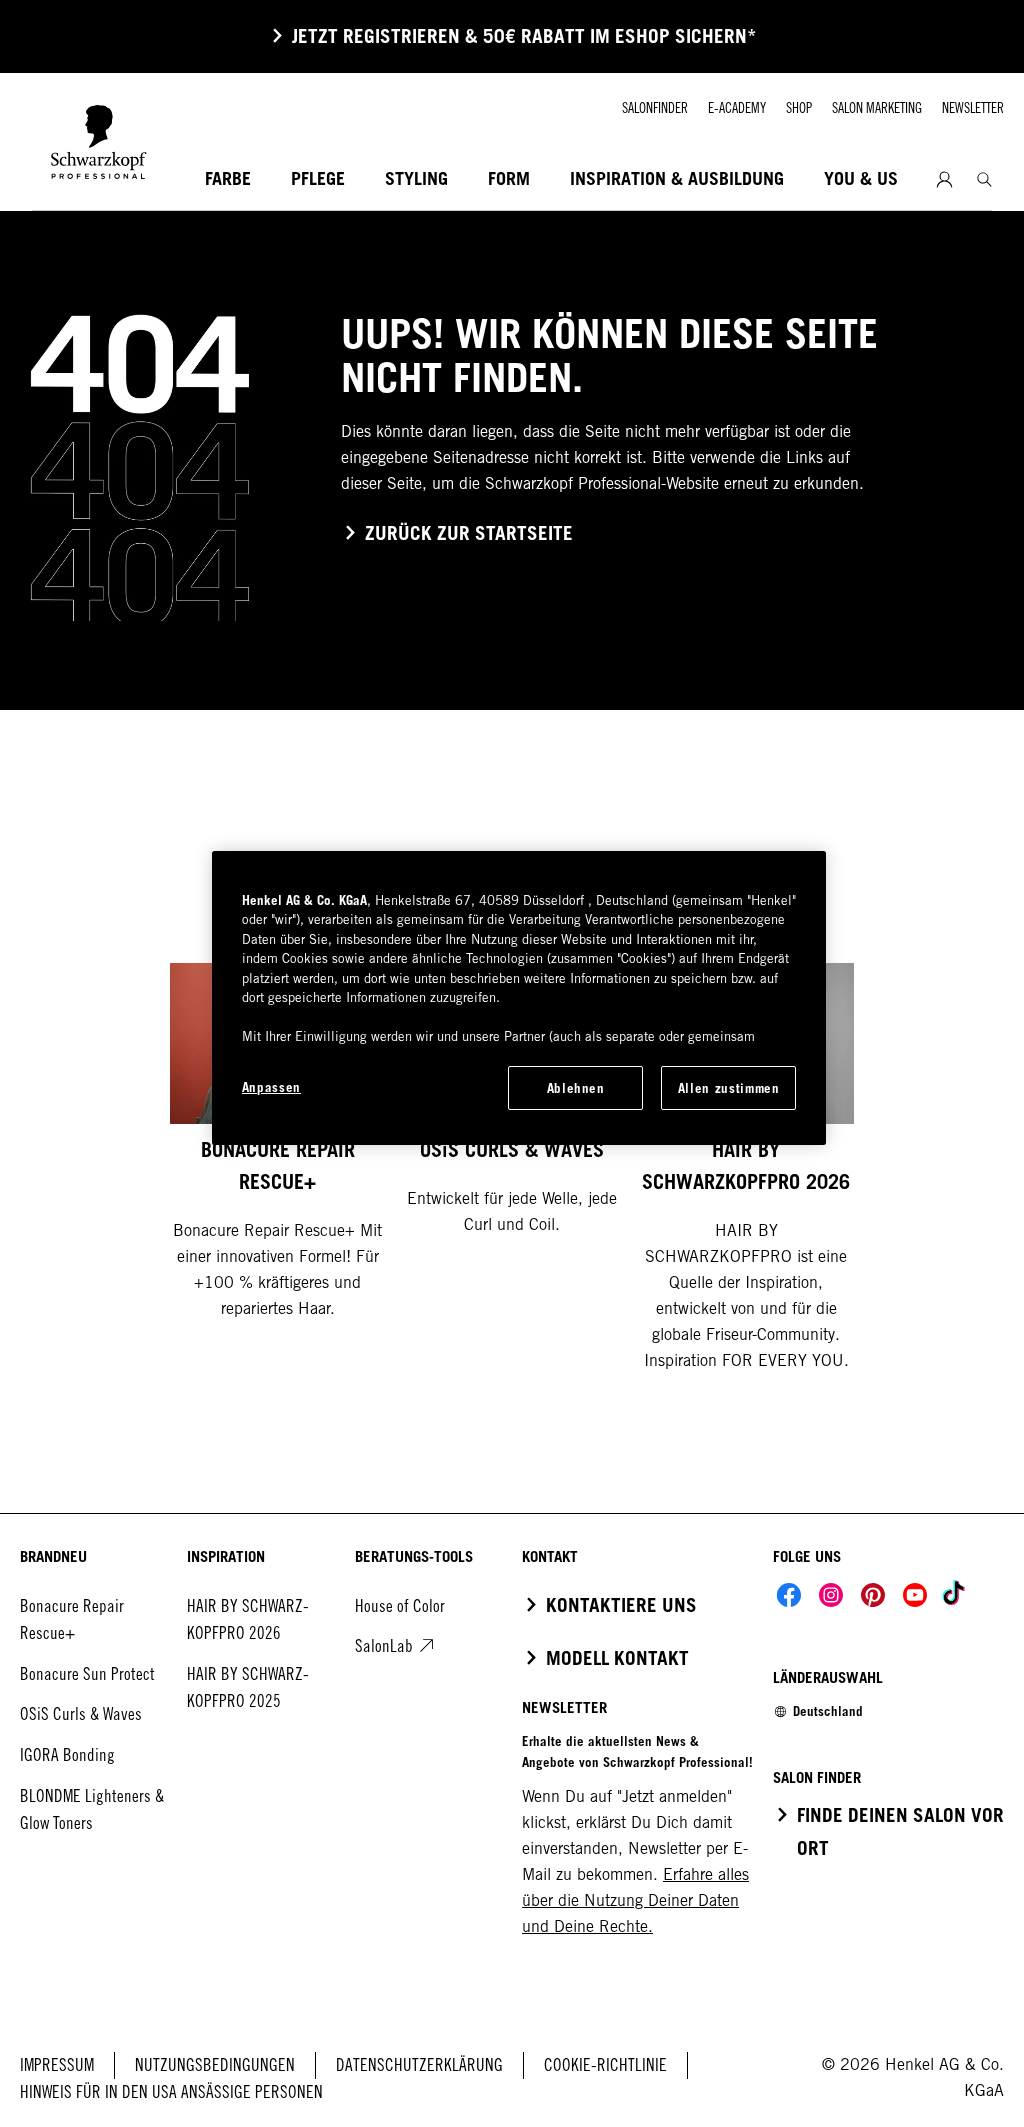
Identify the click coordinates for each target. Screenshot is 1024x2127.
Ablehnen (576, 1088)
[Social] (789, 1595)
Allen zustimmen (729, 1088)
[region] (519, 998)
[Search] (984, 179)
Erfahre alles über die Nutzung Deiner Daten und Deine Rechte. (635, 1900)
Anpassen (271, 1087)
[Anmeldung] (944, 179)
